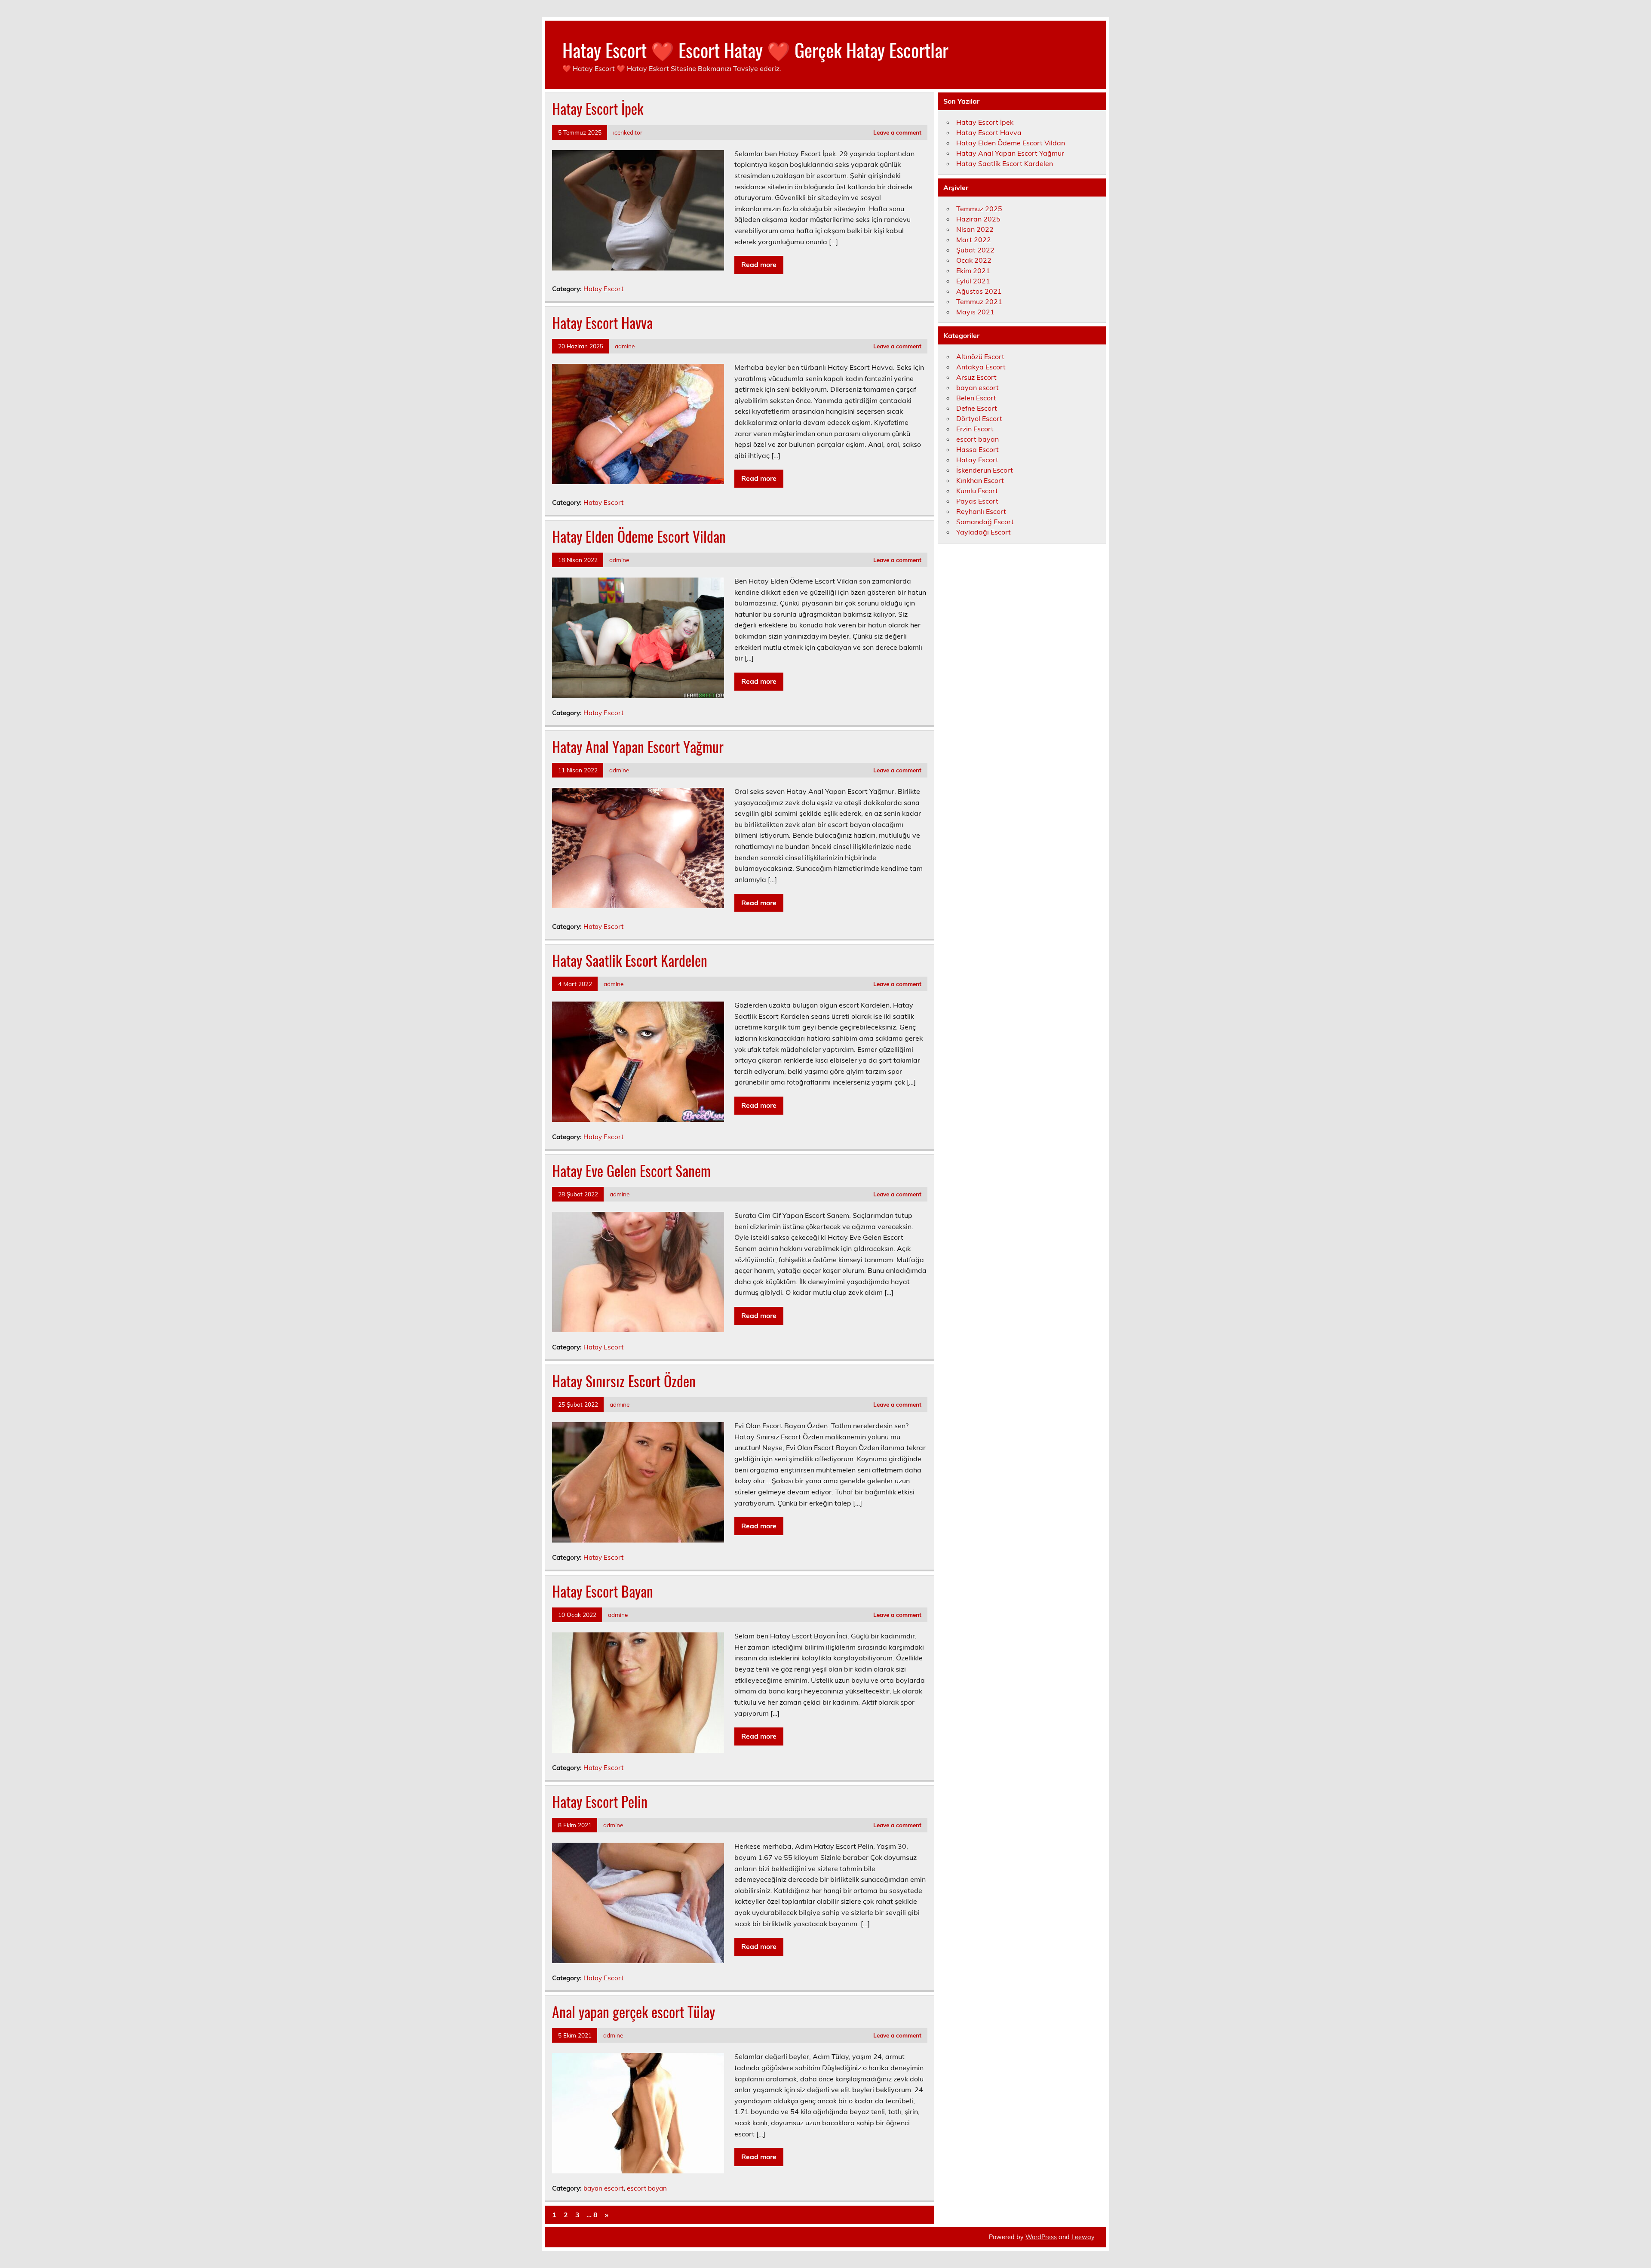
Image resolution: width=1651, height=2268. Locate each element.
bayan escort (603, 2188)
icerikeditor (628, 132)
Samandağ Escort (985, 522)
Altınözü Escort (980, 356)
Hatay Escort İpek (598, 108)
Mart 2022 (974, 240)
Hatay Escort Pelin (600, 1801)
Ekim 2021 (973, 270)
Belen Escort (976, 398)
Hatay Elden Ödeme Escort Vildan (639, 536)
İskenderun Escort (985, 470)
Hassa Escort (977, 449)
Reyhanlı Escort (981, 511)
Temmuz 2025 (979, 209)
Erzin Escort (975, 429)
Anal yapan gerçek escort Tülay (634, 2012)
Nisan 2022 (975, 229)
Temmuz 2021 (979, 301)
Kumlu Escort (977, 491)
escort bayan (647, 2188)
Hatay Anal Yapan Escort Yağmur (638, 747)
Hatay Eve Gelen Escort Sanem (631, 1171)
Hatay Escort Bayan (603, 1591)
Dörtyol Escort (979, 418)
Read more (759, 264)
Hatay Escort (603, 289)
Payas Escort (977, 501)
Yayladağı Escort (984, 532)
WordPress (1041, 2237)
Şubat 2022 (975, 250)
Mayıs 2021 (975, 312)
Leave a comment (897, 132)
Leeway (1083, 2237)
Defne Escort (977, 408)
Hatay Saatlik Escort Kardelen (630, 960)
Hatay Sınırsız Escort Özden (624, 1381)
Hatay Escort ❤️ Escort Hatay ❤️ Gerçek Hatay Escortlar (755, 49)
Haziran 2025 (978, 219)
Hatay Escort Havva (602, 323)
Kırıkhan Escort (980, 480)
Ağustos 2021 (979, 291)
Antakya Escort (981, 367)
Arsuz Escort (976, 377)
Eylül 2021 (973, 281)
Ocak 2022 (974, 260)
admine (625, 346)
